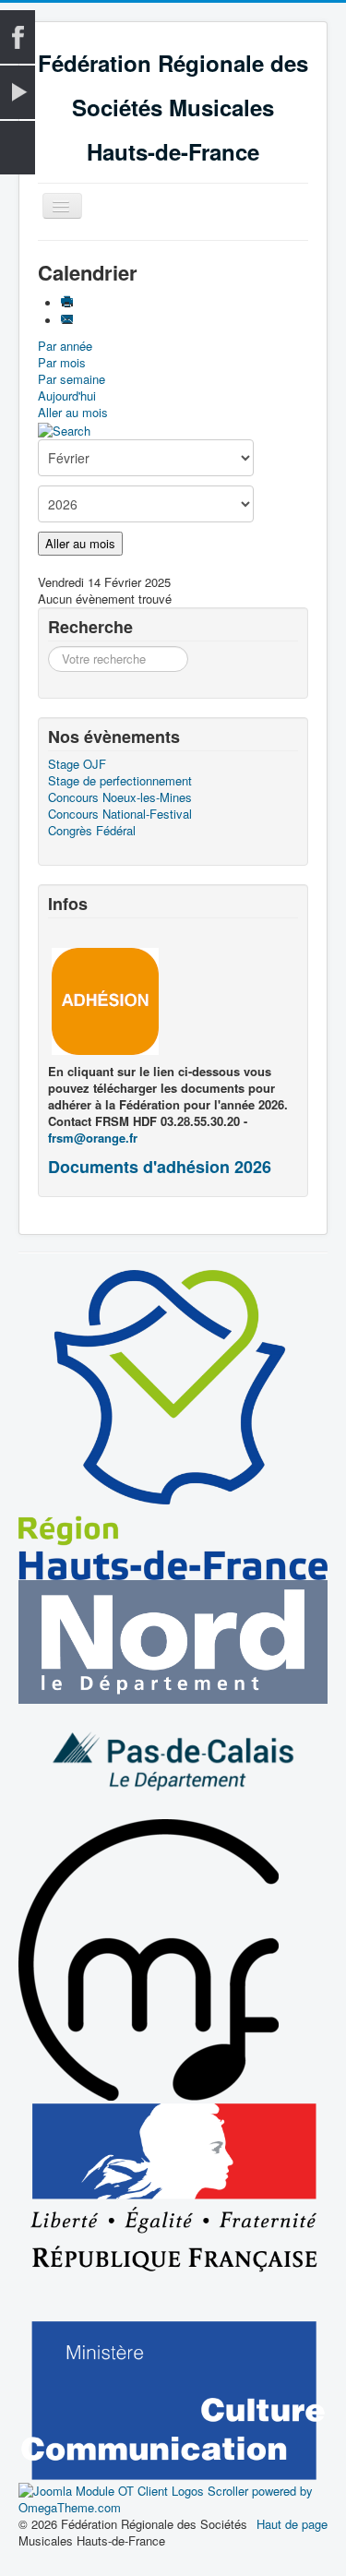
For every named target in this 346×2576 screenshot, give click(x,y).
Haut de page (292, 2524)
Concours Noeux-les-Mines (120, 797)
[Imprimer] (69, 303)
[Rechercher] (64, 429)
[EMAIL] (69, 321)
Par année (65, 346)
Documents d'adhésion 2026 (160, 1167)
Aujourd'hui (67, 395)
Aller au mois (73, 412)
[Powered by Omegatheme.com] (173, 2498)
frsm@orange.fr (93, 1138)
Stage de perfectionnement (120, 781)
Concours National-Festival (120, 814)
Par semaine (72, 379)
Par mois (62, 362)
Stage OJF (77, 764)
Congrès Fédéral (92, 831)
